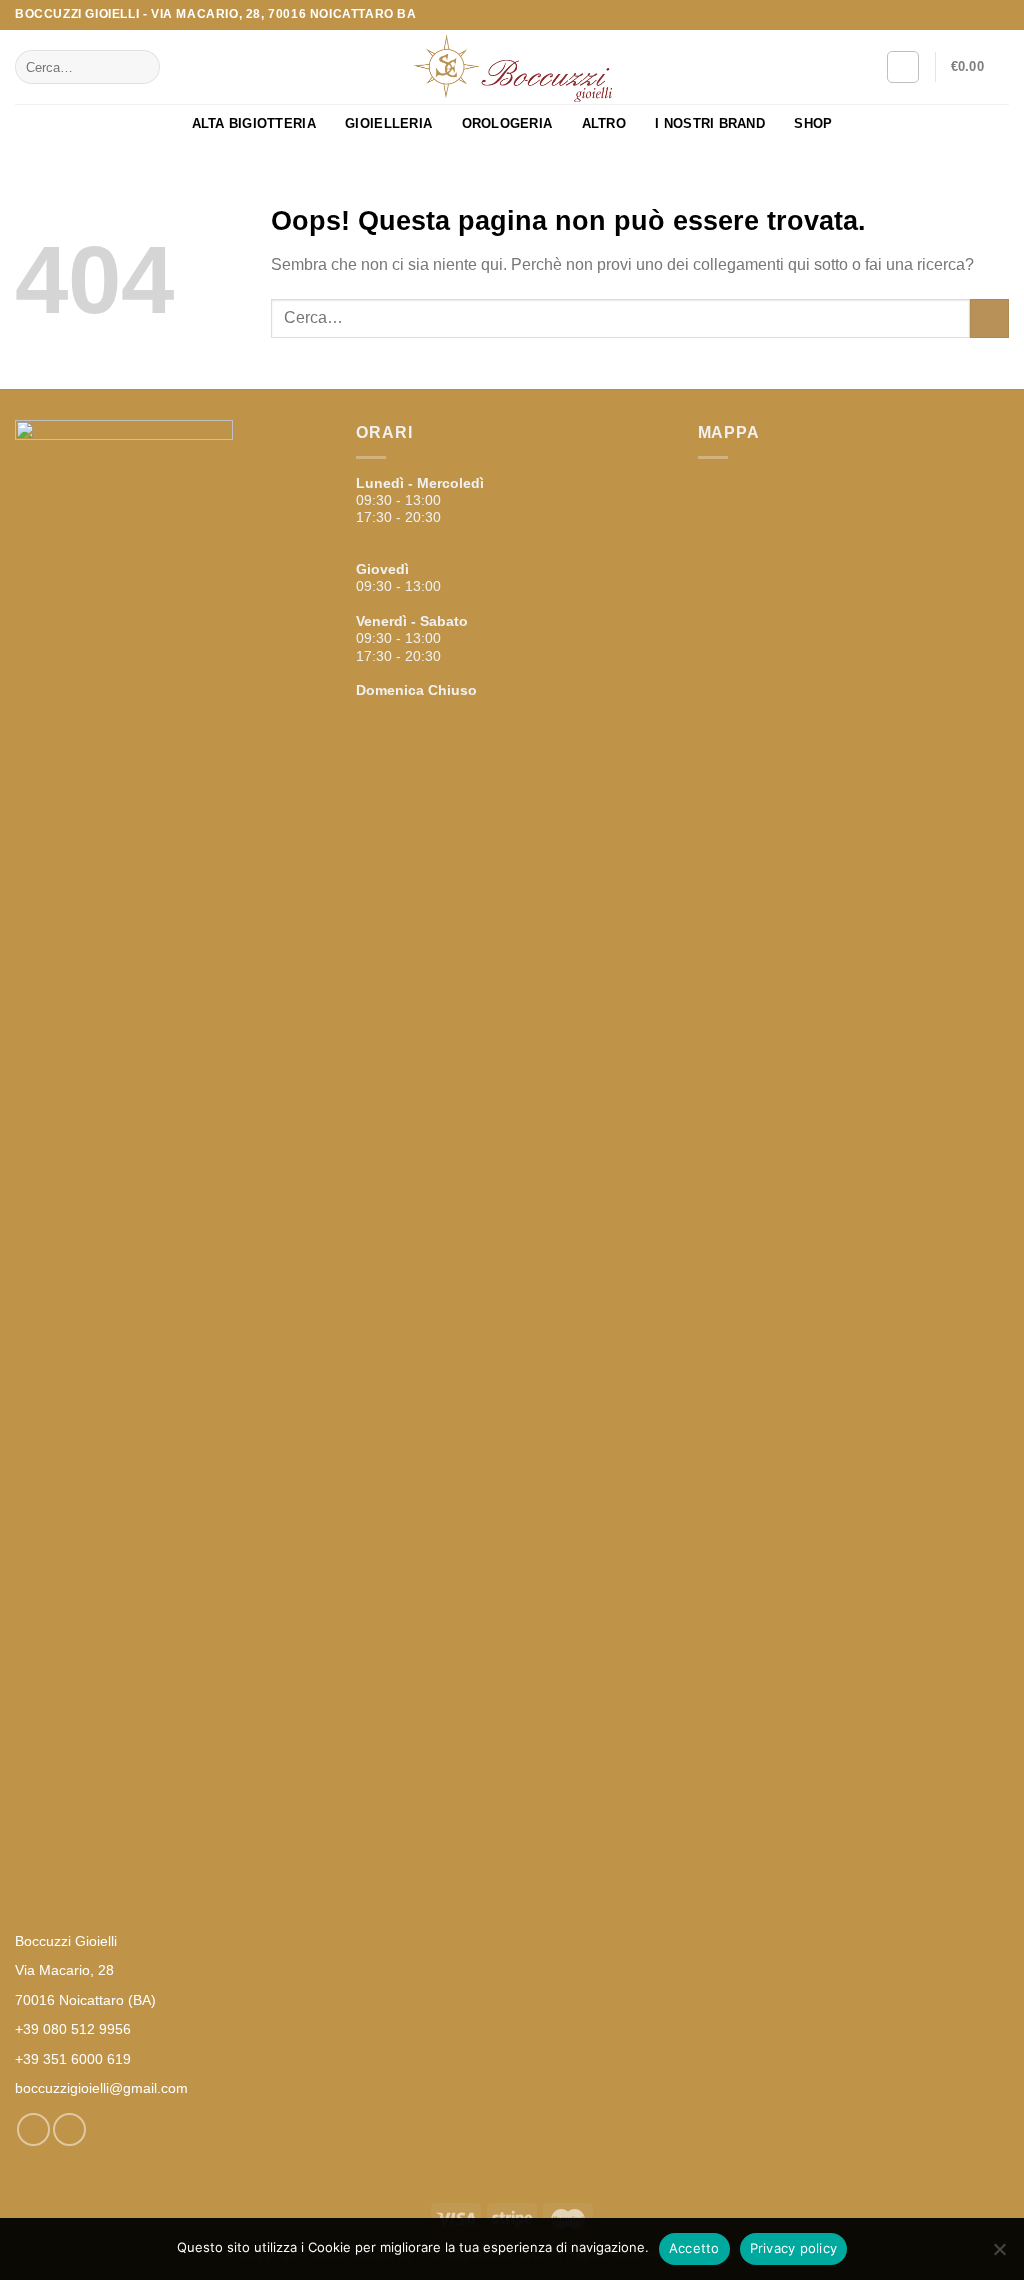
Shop (813, 123)
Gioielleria (388, 123)
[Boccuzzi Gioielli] (512, 67)
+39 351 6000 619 (73, 2059)
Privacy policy (794, 2248)
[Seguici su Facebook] (980, 15)
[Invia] (141, 67)
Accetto (694, 2248)
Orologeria (507, 123)
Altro (604, 123)
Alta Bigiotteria (254, 123)
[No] (999, 2255)
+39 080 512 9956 (73, 2029)
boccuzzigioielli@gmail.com (101, 2088)
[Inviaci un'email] (999, 15)
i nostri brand (710, 123)
